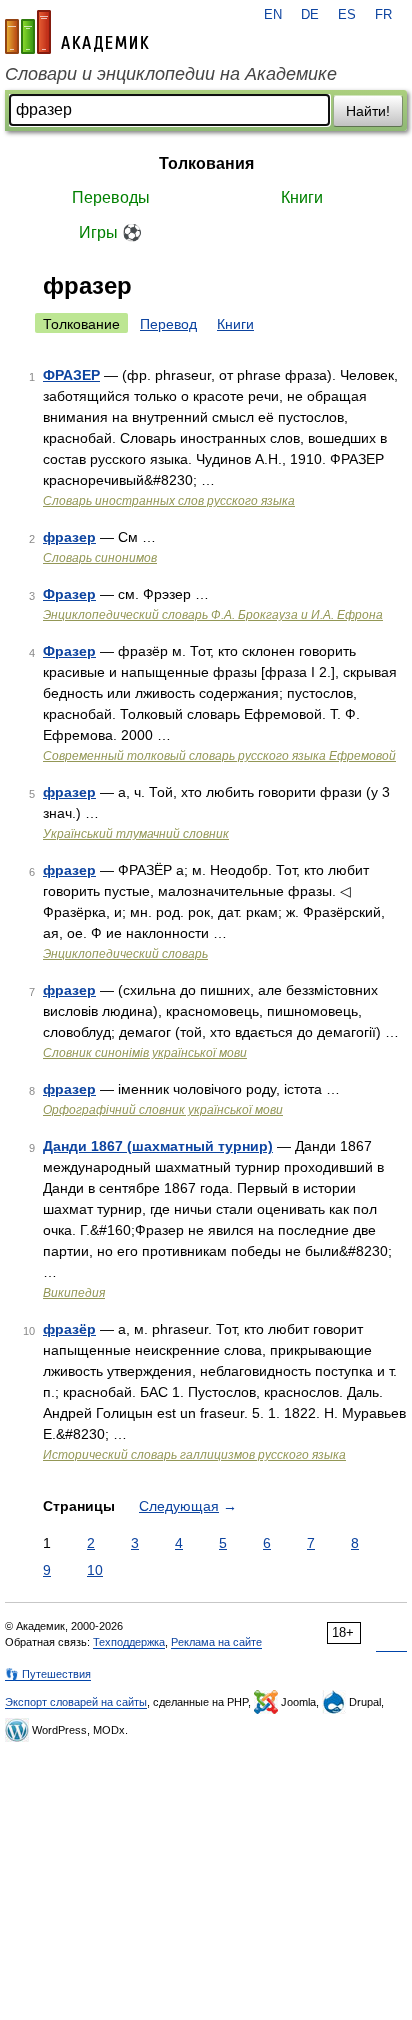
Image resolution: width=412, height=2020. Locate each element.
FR (383, 15)
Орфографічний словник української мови (163, 1110)
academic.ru (77, 32)
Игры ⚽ (110, 232)
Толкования (206, 163)
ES (347, 15)
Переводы (111, 197)
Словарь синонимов (100, 558)
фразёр (69, 1329)
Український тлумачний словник (136, 834)
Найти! (368, 111)
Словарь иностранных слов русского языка (169, 501)
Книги (302, 197)
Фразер (69, 594)
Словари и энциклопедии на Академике (171, 74)
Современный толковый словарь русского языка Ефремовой (219, 756)
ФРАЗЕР (71, 375)
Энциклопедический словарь (125, 954)
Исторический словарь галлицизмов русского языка (194, 1455)
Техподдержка (129, 1642)
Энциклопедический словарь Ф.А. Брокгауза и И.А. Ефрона (213, 615)
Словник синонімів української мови (145, 1053)
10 (95, 1570)
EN (273, 15)
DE (310, 15)
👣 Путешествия (48, 1674)
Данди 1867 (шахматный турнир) (158, 1146)
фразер (69, 537)
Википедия (74, 1293)
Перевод (168, 324)
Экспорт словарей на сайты (76, 1702)
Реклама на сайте (216, 1642)
